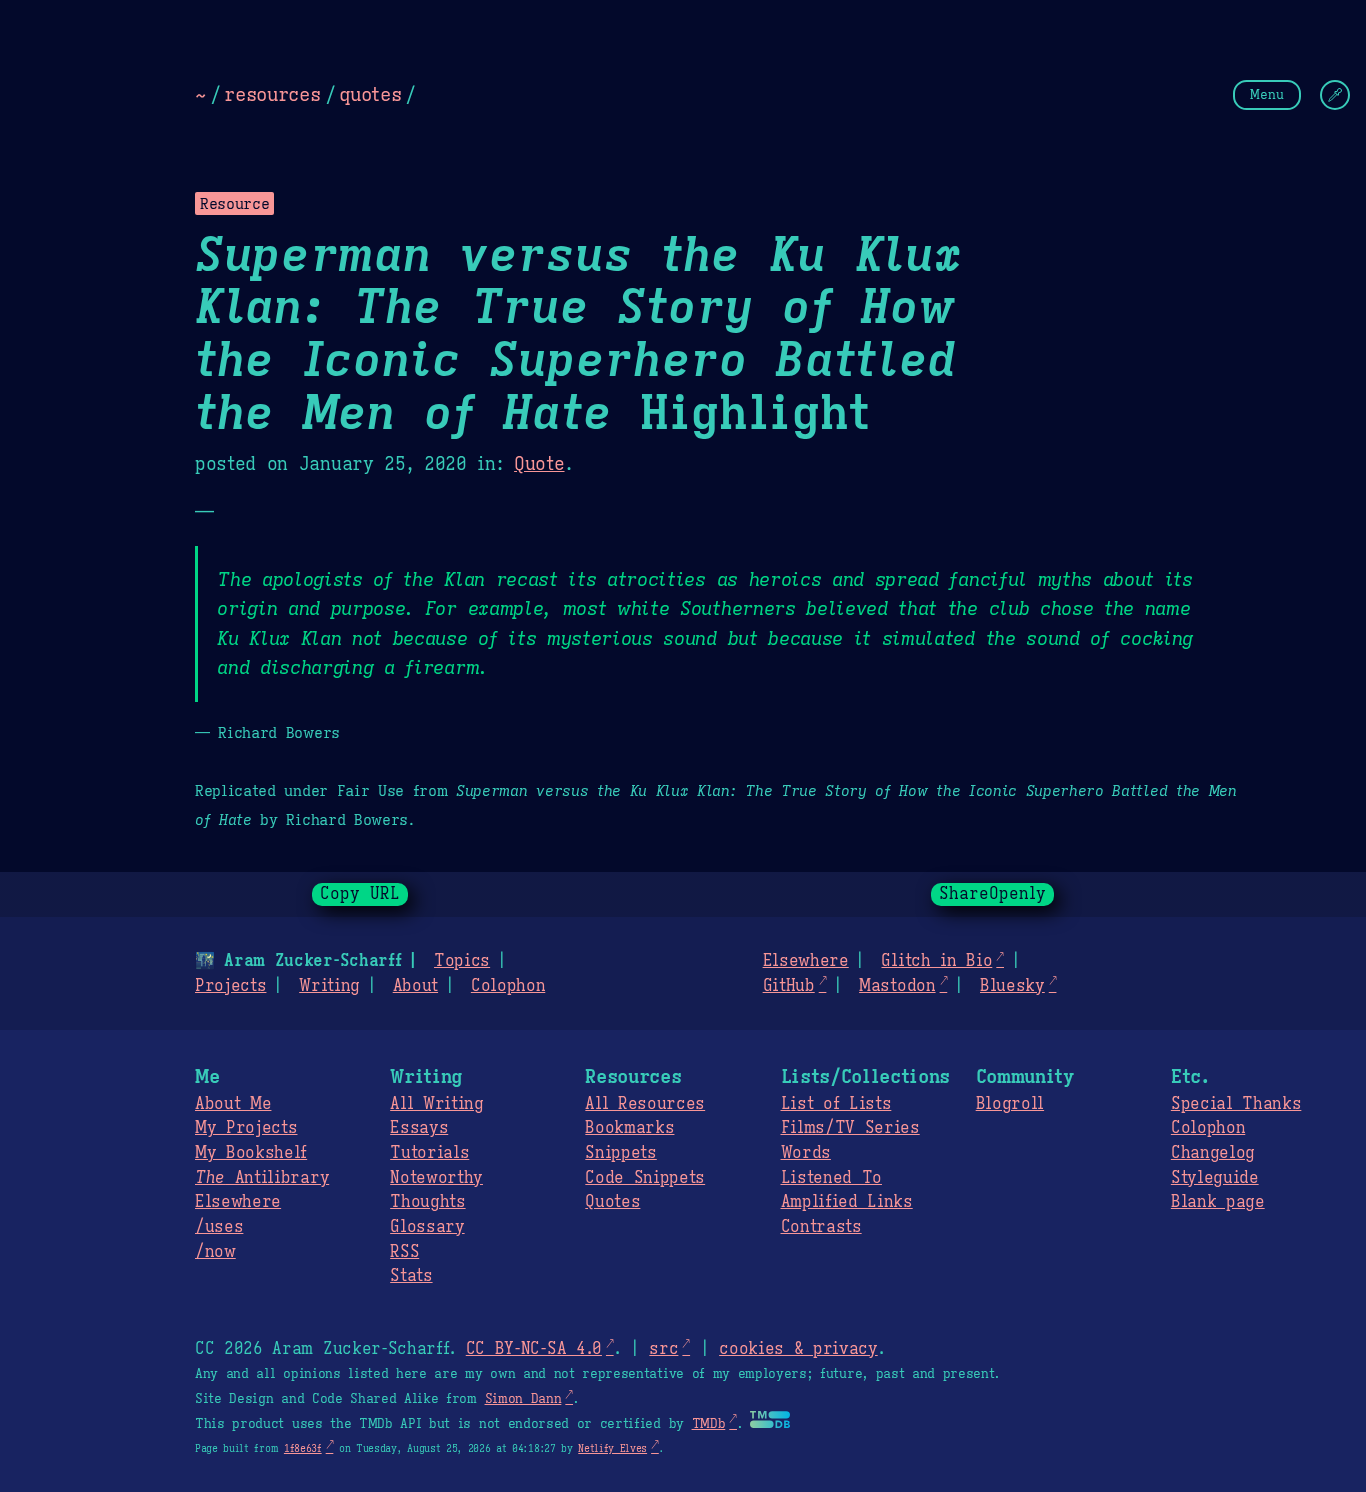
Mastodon (897, 986)
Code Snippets (645, 1178)
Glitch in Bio (936, 961)
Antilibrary (262, 1178)
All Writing (436, 1104)
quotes (370, 94)
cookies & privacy (798, 1349)
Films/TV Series (850, 1128)
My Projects (246, 1128)
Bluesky (1012, 986)
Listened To (831, 1178)
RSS (404, 1252)
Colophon (508, 986)
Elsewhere (806, 961)
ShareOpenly (992, 894)
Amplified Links (847, 1202)
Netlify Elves (612, 1448)
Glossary (427, 1227)
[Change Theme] (1335, 95)
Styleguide (1215, 1178)
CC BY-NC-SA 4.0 (534, 1349)
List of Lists (836, 1104)
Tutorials (429, 1153)
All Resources (645, 1104)
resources (272, 94)
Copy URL (360, 894)
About (415, 986)
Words (806, 1153)
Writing (329, 986)
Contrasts (821, 1227)
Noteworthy (436, 1178)
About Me (233, 1104)
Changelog (1213, 1153)
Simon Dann (523, 1399)
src (663, 1349)
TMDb (709, 1424)
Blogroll (1010, 1104)
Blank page (1218, 1202)
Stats (411, 1276)
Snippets (620, 1153)
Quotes (612, 1202)
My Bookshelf (251, 1153)
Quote (539, 464)
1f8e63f (303, 1448)
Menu (1267, 94)
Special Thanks (1236, 1104)
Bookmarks (629, 1128)
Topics (462, 961)
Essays (419, 1128)
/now (215, 1252)
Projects (230, 986)
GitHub (789, 986)
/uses (219, 1227)
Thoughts (427, 1202)
